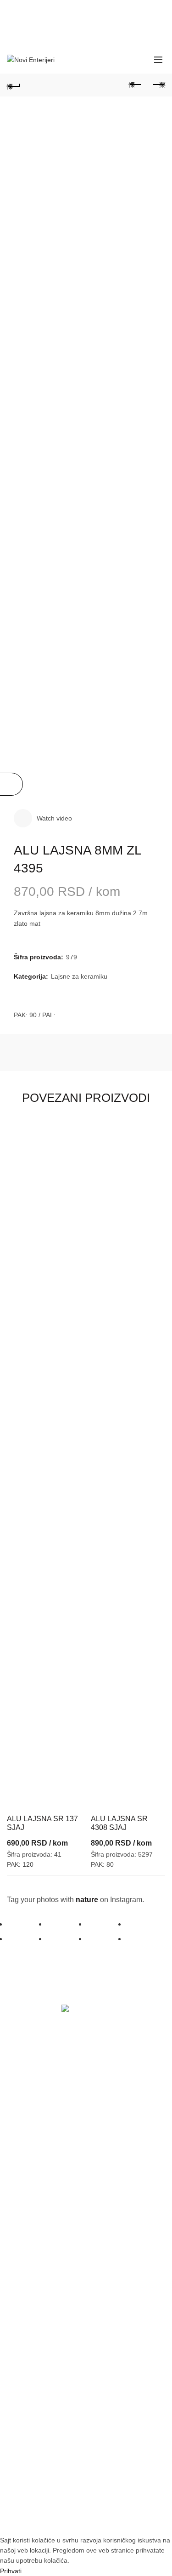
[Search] (138, 60)
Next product (158, 85)
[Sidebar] (11, 784)
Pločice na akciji (35, 2177)
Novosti (22, 2195)
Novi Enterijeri (70, 2520)
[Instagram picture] (27, 1924)
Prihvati (11, 2571)
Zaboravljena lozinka (41, 2111)
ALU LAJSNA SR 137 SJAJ (42, 1823)
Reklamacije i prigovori (44, 2363)
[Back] (14, 85)
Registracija (28, 2129)
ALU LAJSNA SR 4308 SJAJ (119, 1823)
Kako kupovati (32, 2243)
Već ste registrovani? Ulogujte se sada (68, 2093)
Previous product (135, 85)
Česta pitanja (30, 2279)
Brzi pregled (74, 1128)
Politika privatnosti (38, 2345)
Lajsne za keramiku (79, 976)
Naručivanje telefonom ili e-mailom (62, 2261)
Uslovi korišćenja (36, 2328)
